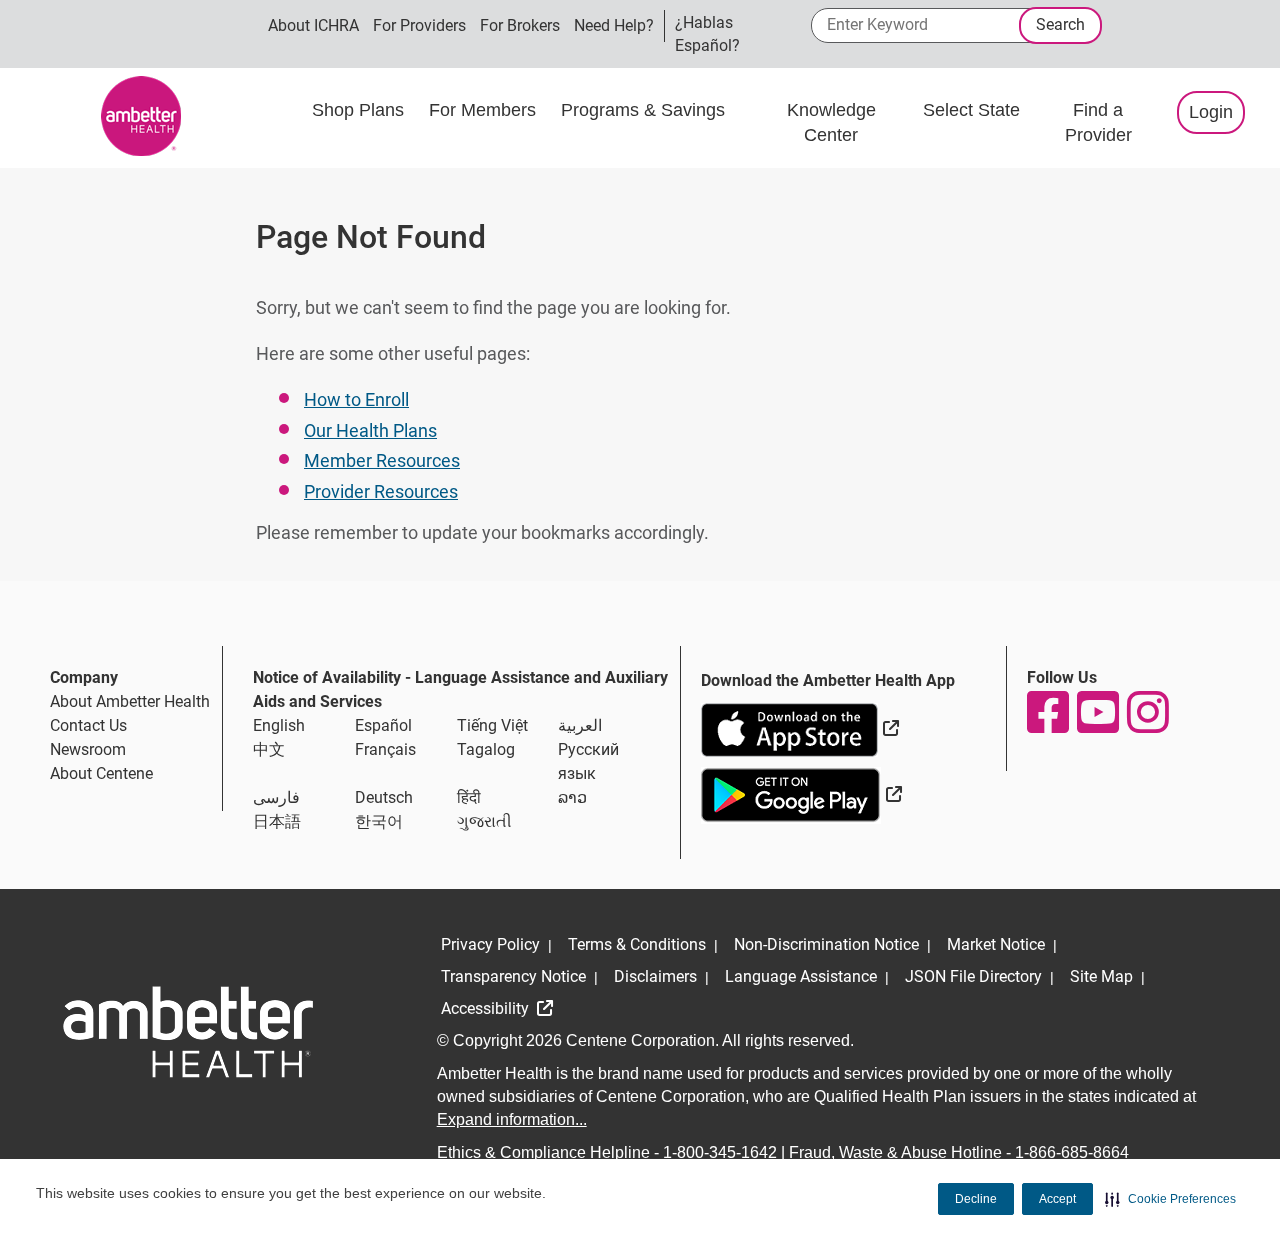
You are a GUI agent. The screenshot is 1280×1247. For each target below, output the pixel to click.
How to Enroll (356, 399)
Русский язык (588, 761)
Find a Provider (1098, 123)
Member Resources (382, 460)
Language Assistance (801, 976)
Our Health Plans (370, 430)
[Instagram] (1147, 712)
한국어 (379, 821)
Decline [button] (976, 1199)
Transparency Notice (513, 976)
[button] (1170, 1199)
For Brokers (520, 25)
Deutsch (384, 797)
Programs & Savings (645, 110)
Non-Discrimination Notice (826, 944)
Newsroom (88, 749)
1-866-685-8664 (1072, 1152)
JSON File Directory (973, 976)
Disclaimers (655, 976)
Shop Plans (360, 110)
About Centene (101, 773)
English (279, 725)
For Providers (419, 25)
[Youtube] (1097, 712)
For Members (485, 110)
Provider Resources (381, 491)
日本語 (277, 821)
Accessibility (487, 1008)
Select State (971, 110)
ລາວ (572, 797)
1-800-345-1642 (720, 1152)
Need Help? (614, 25)
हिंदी (469, 797)
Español (383, 725)
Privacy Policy (490, 944)
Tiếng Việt (492, 725)
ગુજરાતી (484, 821)
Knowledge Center (831, 123)
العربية (580, 725)
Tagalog (486, 749)
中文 (269, 749)
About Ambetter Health (130, 701)
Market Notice (996, 944)
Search (1060, 24)
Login (1211, 112)
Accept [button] (1057, 1199)
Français (385, 749)
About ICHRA (313, 25)
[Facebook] (1047, 712)
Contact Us (88, 725)
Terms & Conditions (637, 944)
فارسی (276, 797)
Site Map (1101, 976)
